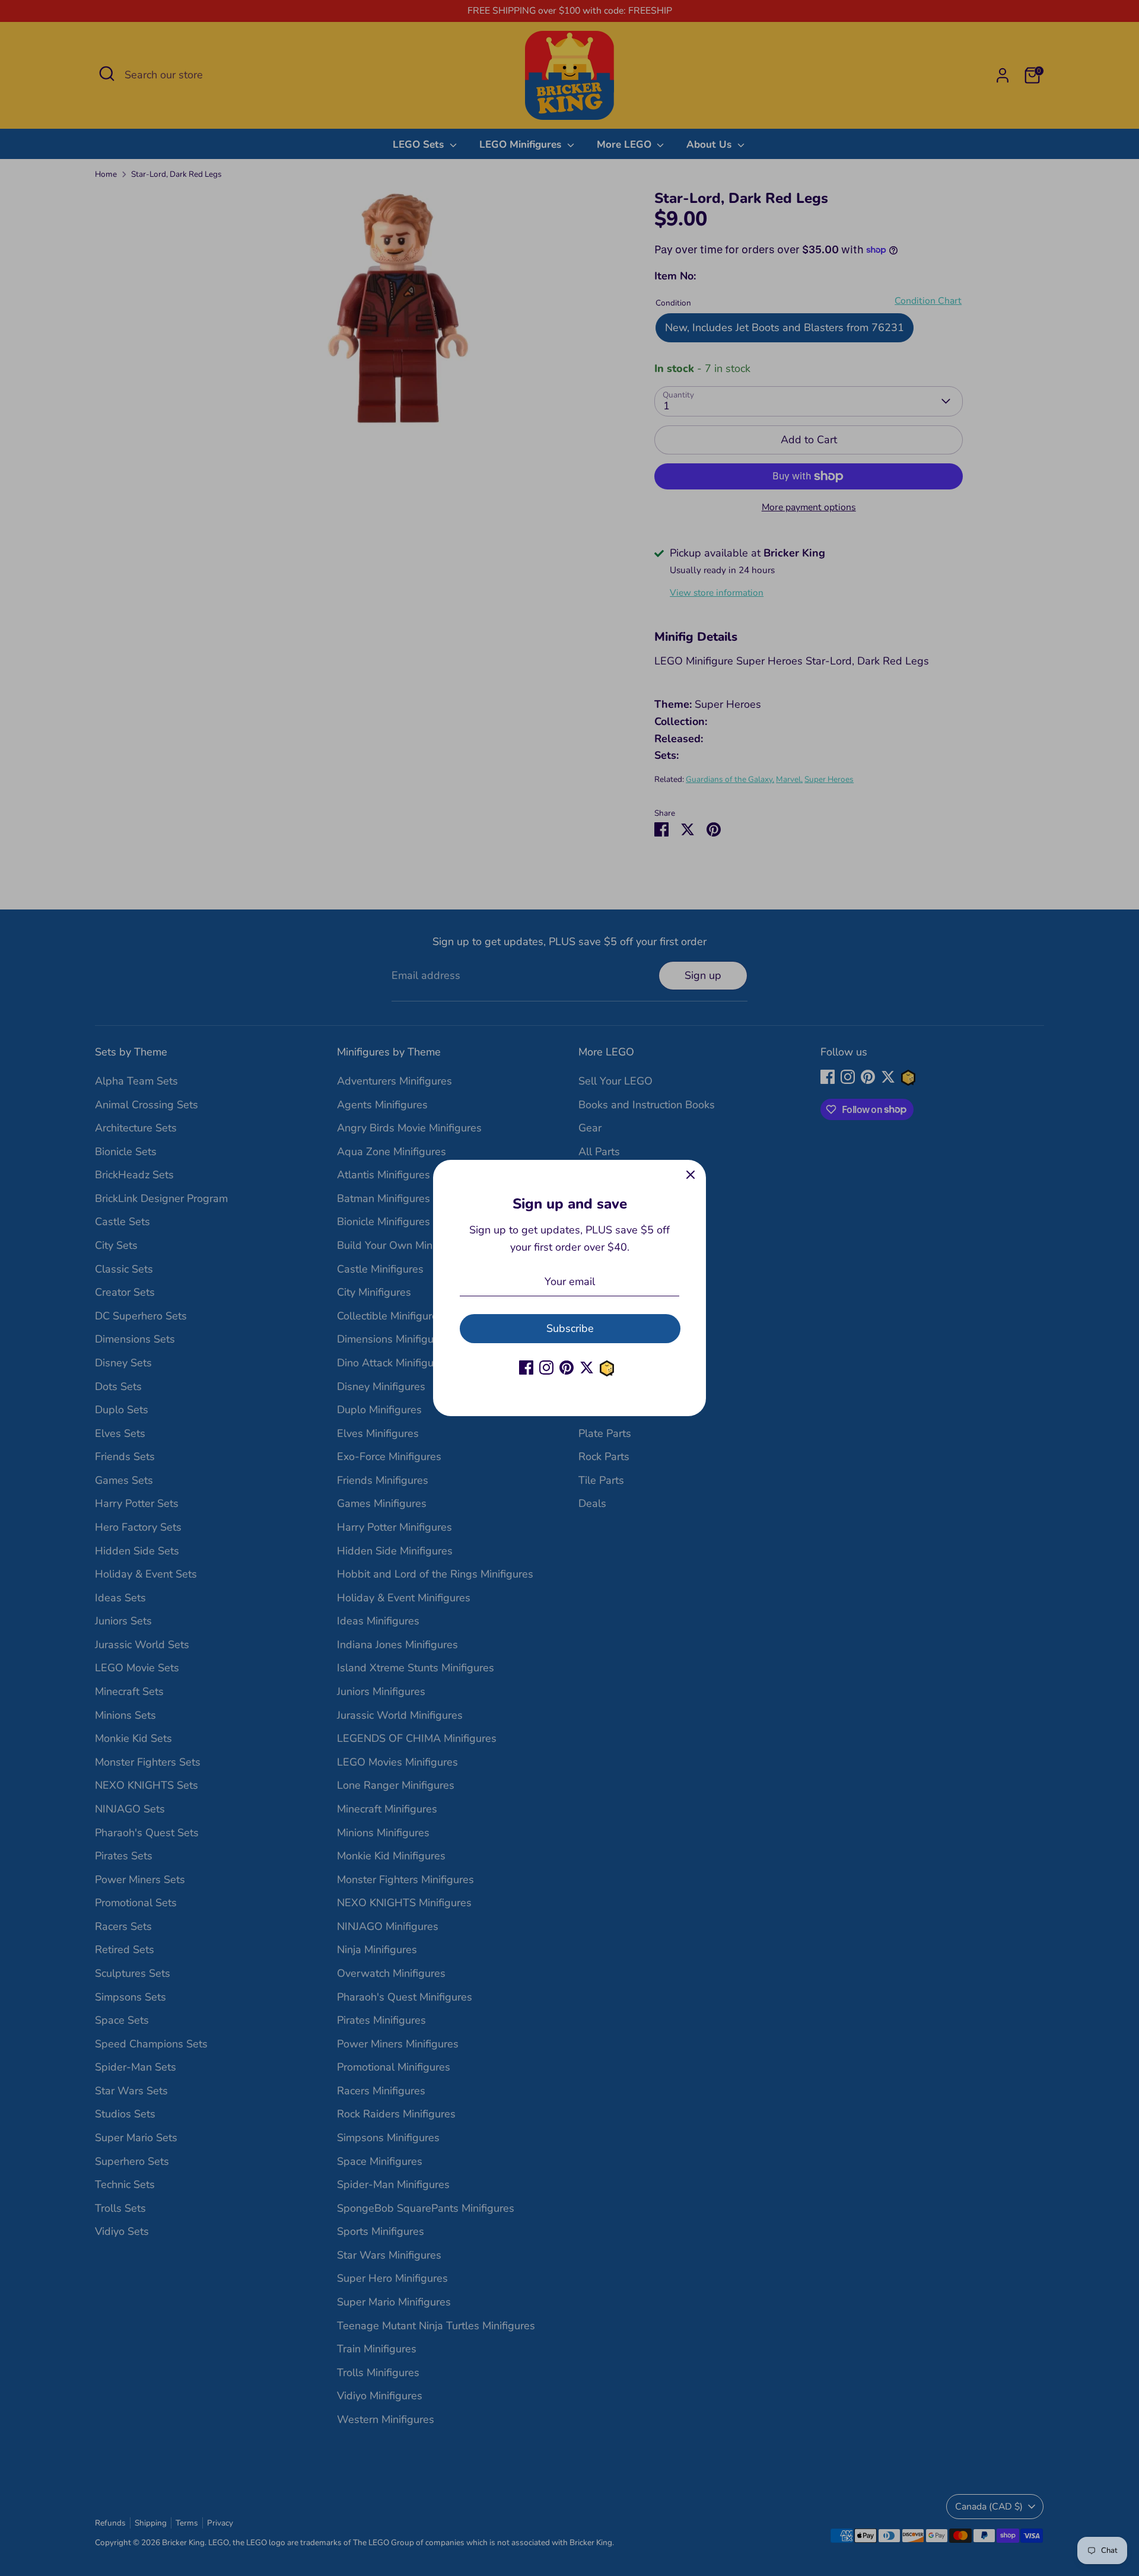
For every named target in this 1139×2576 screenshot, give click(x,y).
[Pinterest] (567, 1367)
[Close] (691, 1175)
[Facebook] (526, 1367)
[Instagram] (546, 1367)
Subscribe (570, 1328)
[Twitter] (587, 1367)
